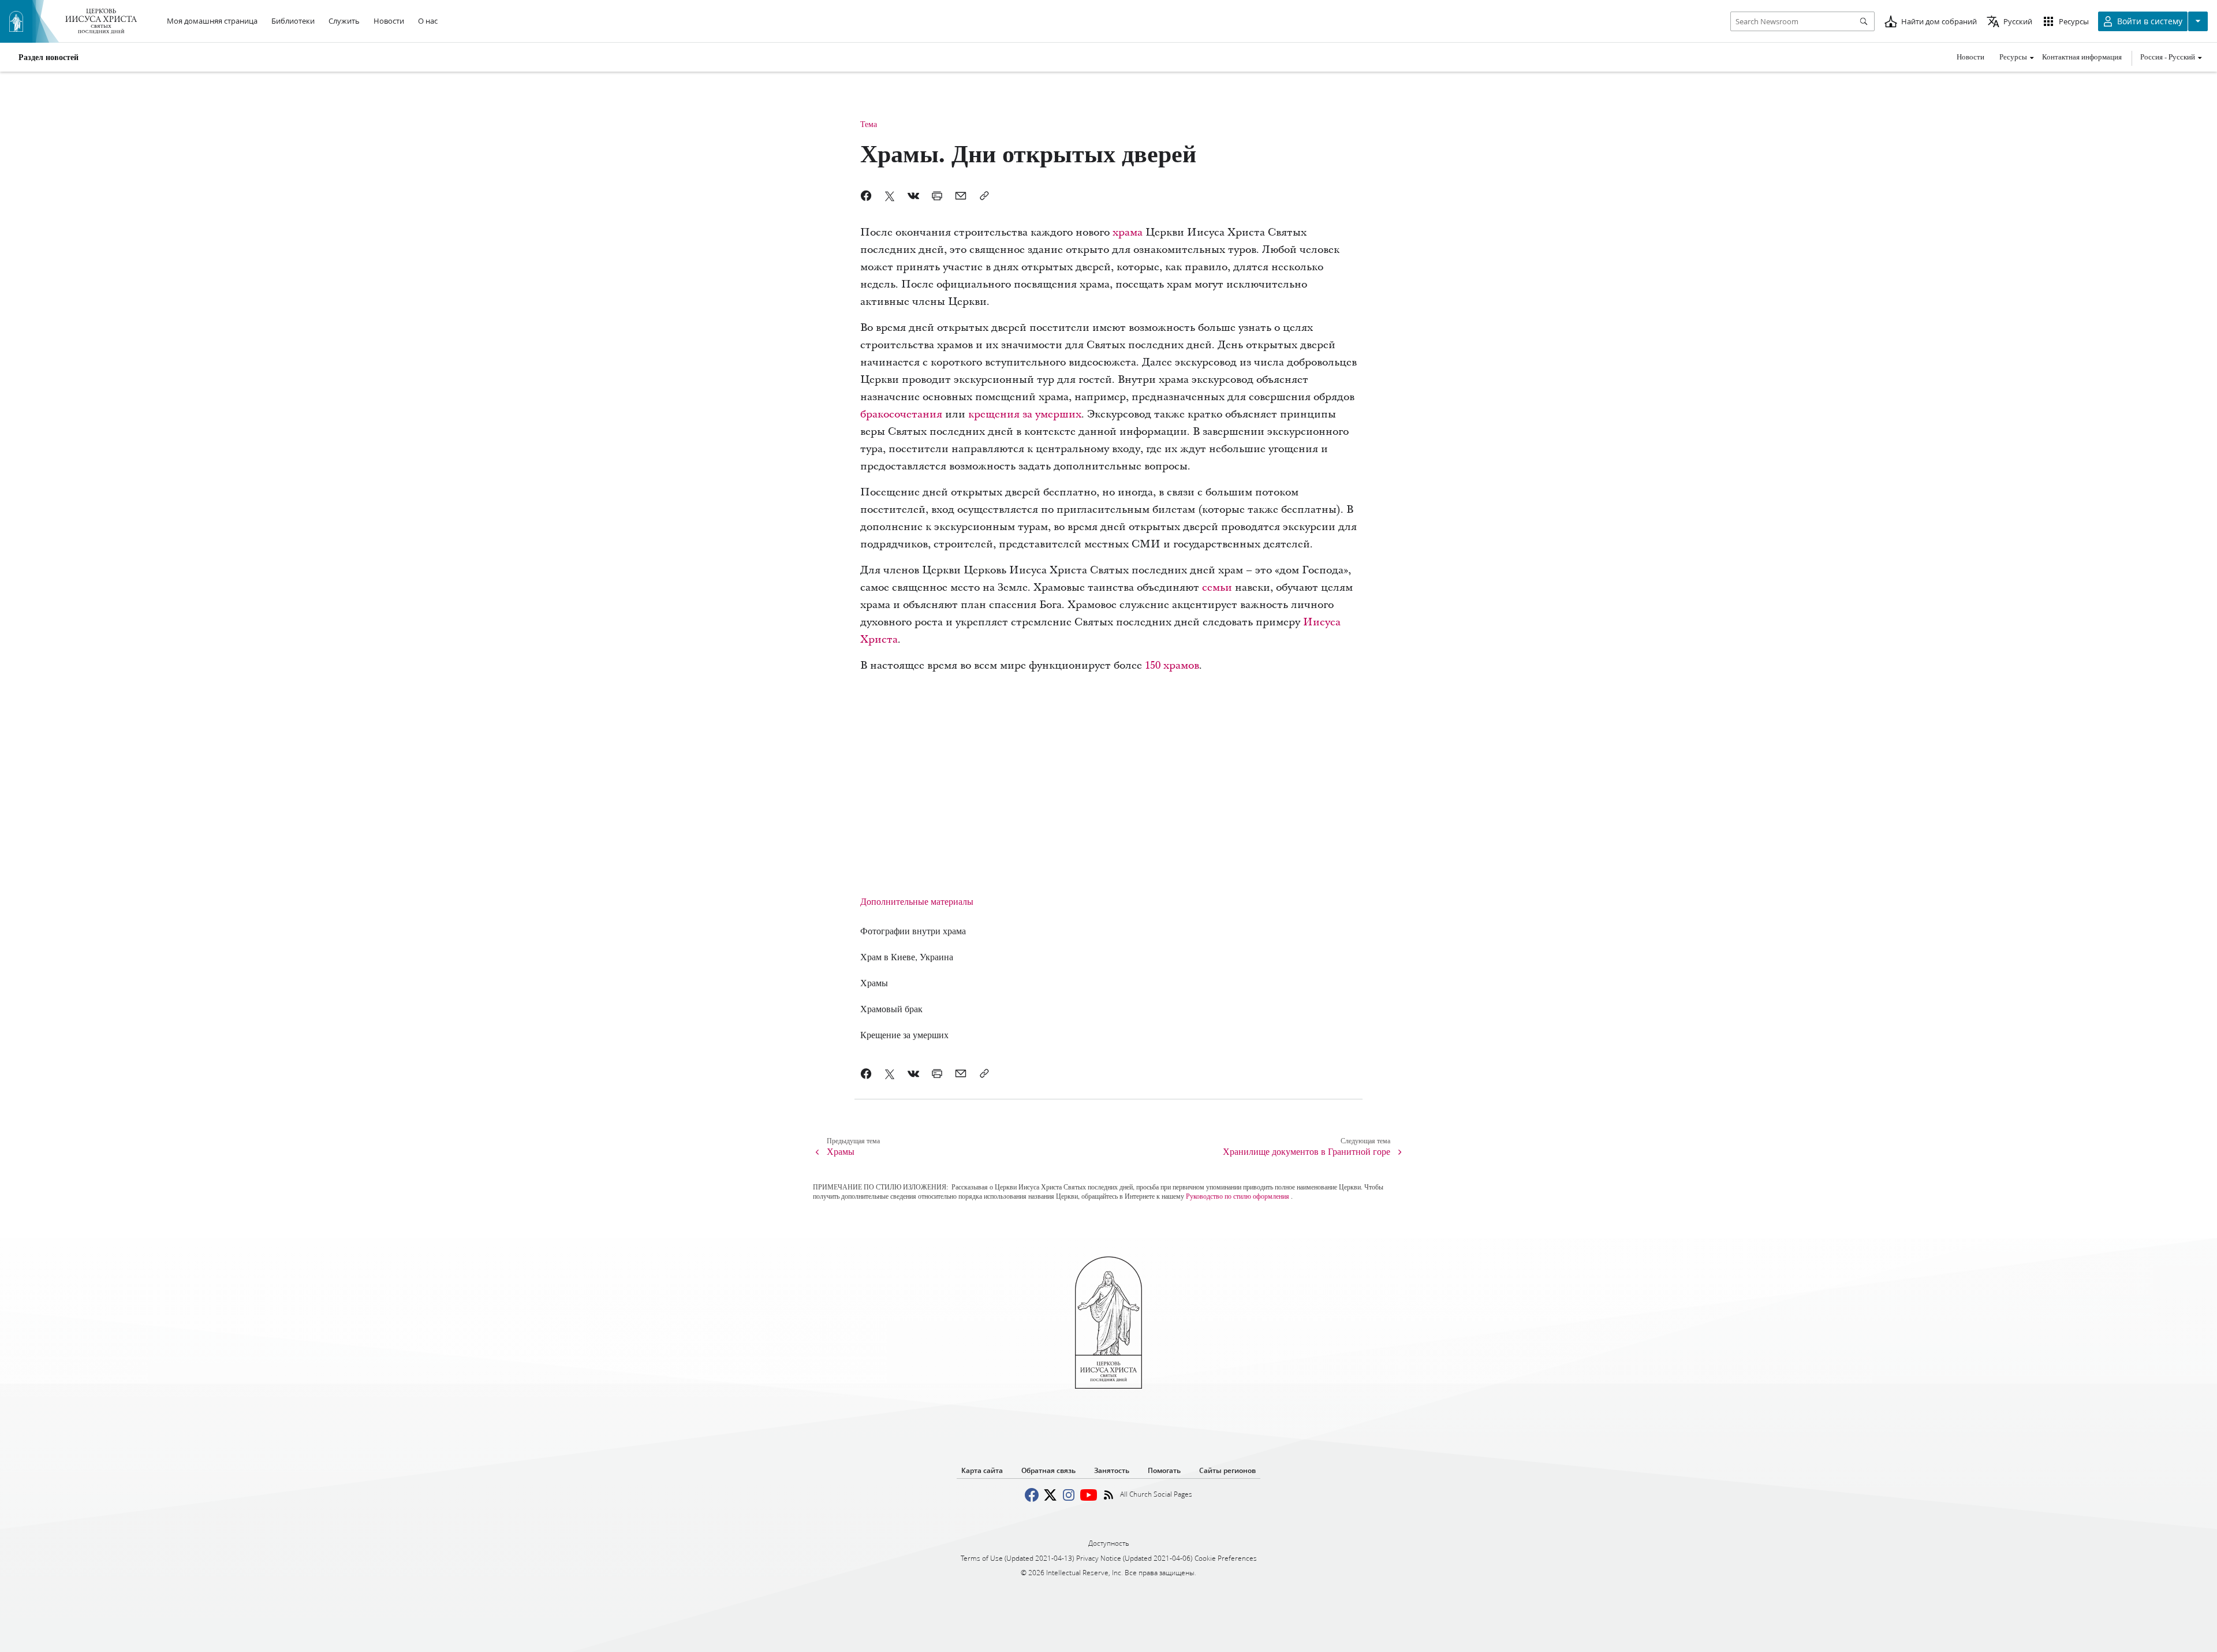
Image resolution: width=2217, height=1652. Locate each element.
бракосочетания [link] (901, 414)
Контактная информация (2082, 57)
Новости (1970, 57)
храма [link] (1128, 232)
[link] (913, 931)
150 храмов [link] (1172, 665)
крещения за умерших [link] (1025, 414)
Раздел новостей (48, 57)
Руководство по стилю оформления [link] (1238, 1196)
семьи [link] (1217, 588)
